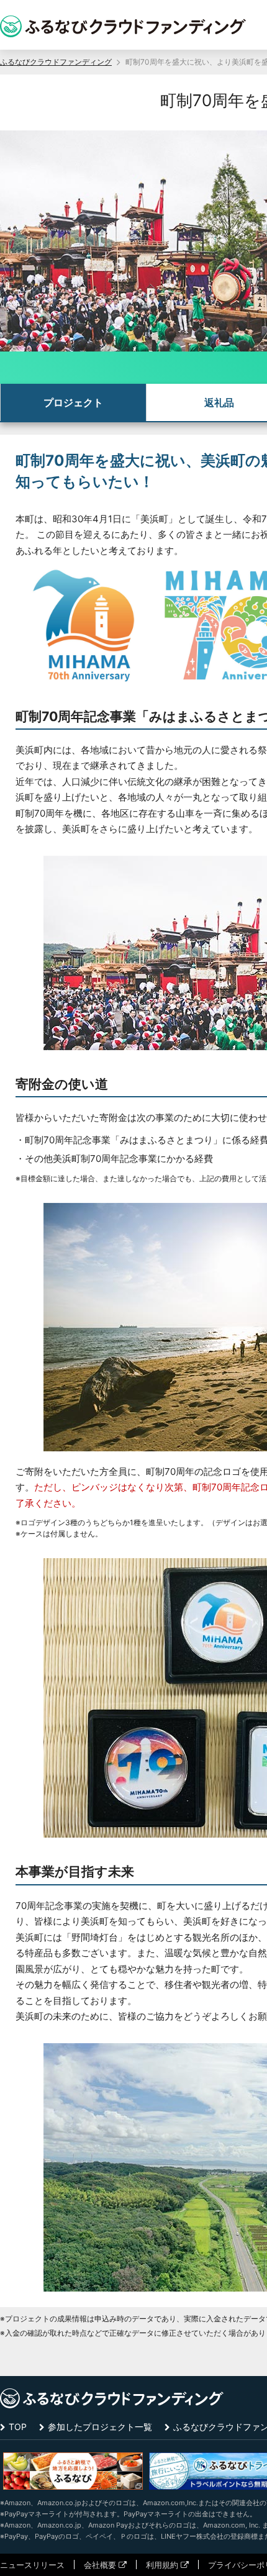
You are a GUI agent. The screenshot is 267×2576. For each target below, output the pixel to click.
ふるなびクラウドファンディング (56, 62)
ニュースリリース (32, 2565)
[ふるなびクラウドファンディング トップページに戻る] (123, 26)
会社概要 (100, 2565)
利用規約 (162, 2565)
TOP (18, 2427)
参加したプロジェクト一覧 (100, 2427)
